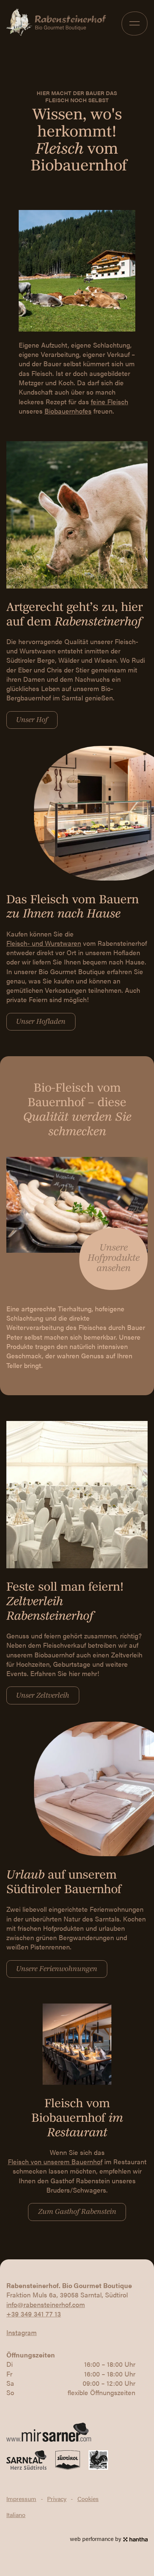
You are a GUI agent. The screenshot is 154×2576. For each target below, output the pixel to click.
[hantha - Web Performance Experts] (135, 2539)
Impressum (21, 2499)
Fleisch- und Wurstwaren (44, 943)
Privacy (57, 2499)
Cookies (88, 2499)
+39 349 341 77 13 (34, 2314)
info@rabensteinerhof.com (46, 2304)
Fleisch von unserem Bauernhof (55, 2161)
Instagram (21, 2332)
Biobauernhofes (68, 411)
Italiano (16, 2515)
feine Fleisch (110, 401)
